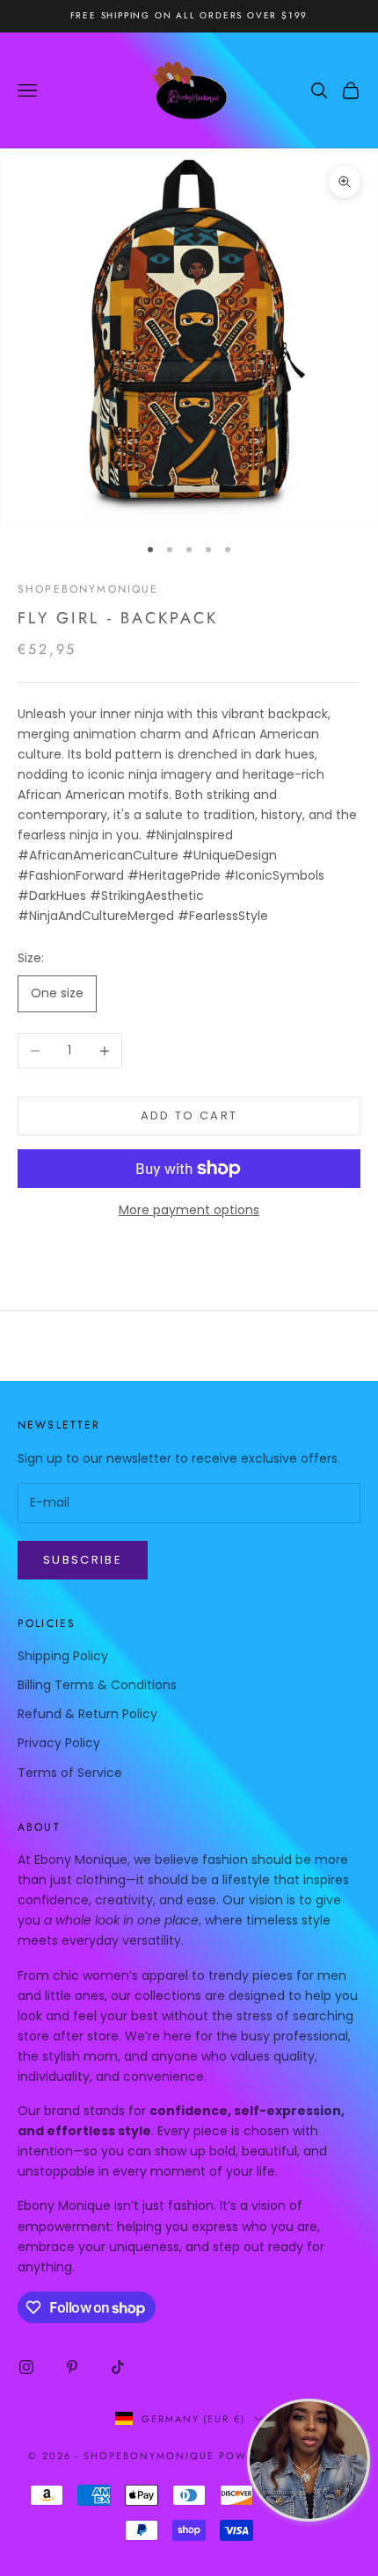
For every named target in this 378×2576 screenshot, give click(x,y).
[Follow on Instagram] (26, 2367)
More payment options (189, 1210)
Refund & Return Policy (87, 1714)
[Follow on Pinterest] (72, 2367)
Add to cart (189, 1115)
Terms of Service (70, 1773)
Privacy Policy (59, 1743)
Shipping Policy (63, 1656)
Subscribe (83, 1560)
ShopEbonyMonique (88, 589)
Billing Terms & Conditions (97, 1685)
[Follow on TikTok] (118, 2367)
